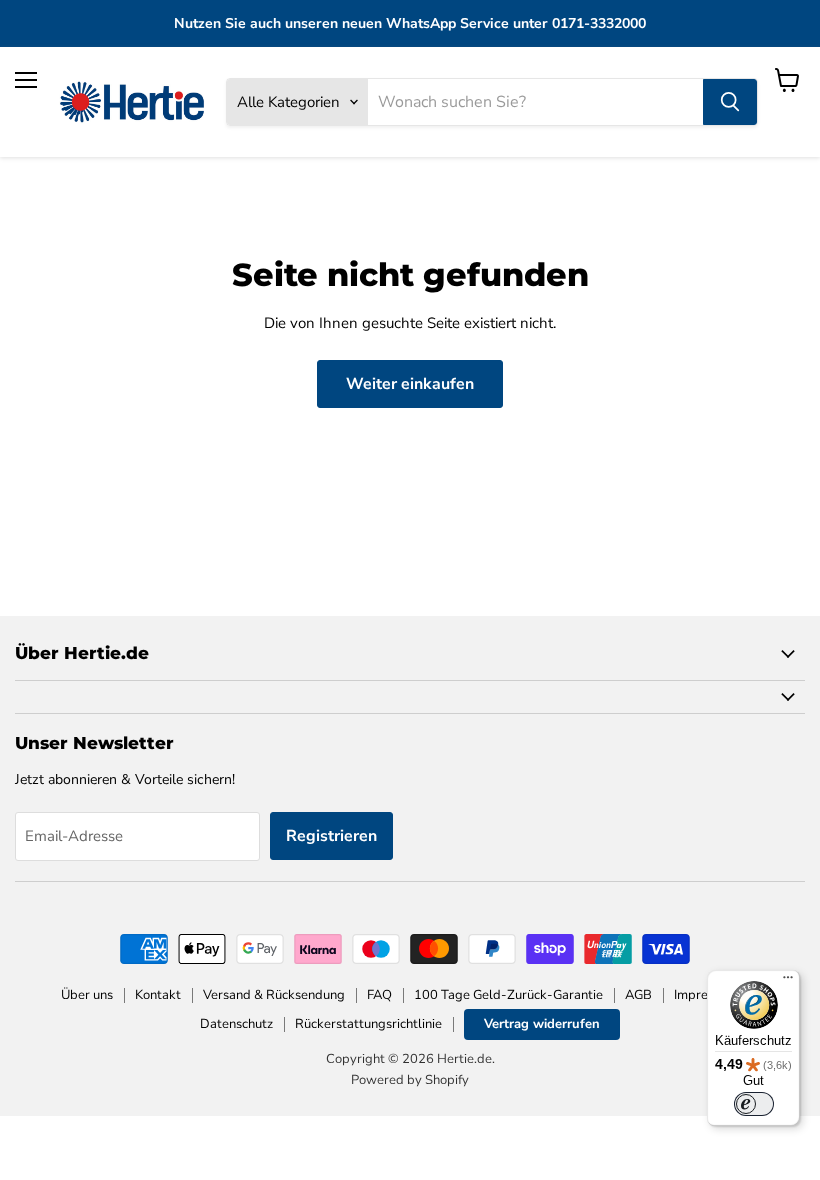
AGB (638, 995)
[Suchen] (730, 102)
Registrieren (331, 836)
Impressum (706, 995)
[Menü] (788, 982)
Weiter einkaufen (410, 384)
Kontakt (158, 995)
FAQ (379, 995)
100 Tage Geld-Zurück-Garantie (508, 995)
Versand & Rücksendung (274, 995)
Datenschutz (236, 1024)
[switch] (754, 1104)
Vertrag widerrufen (542, 1024)
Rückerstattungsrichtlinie (368, 1024)
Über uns (87, 995)
